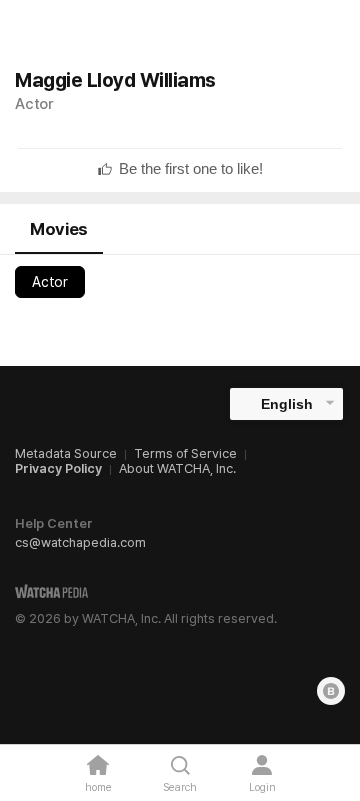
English (287, 404)
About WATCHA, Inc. (177, 468)
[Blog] (331, 691)
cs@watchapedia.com (80, 542)
